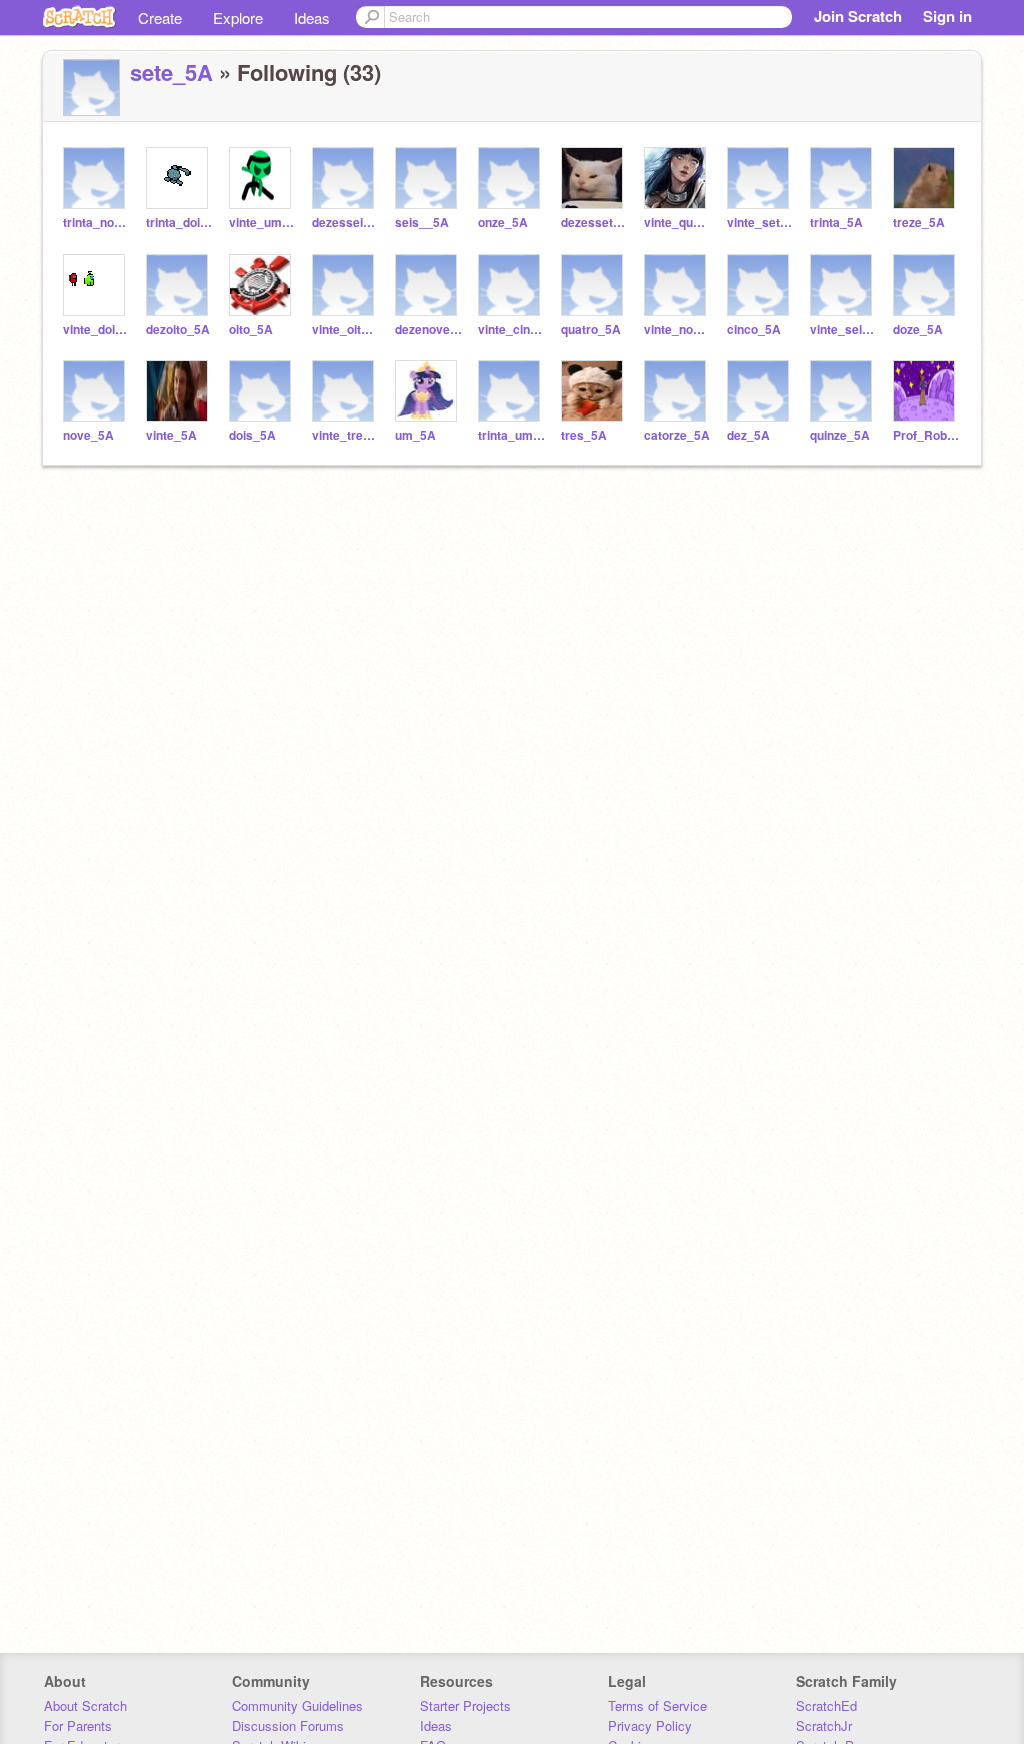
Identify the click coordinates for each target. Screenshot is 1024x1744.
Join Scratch (858, 16)
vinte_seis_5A (843, 329)
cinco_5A (754, 329)
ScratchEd (826, 1705)
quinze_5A (840, 435)
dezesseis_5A (345, 222)
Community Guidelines (297, 1705)
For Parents (78, 1725)
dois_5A (252, 435)
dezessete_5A (594, 222)
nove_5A (88, 435)
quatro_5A (591, 329)
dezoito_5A (178, 329)
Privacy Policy (650, 1725)
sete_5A (171, 72)
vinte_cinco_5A (511, 329)
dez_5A (748, 435)
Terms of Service (657, 1705)
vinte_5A (171, 435)
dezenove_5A (428, 329)
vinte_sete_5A (760, 222)
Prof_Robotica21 (926, 435)
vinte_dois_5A (96, 329)
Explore (238, 17)
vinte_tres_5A (345, 435)
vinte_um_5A (262, 222)
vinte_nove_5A (677, 329)
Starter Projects (465, 1705)
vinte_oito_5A (345, 329)
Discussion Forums (288, 1725)
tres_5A (584, 435)
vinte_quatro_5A (677, 222)
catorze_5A (677, 435)
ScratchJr (824, 1725)
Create (160, 17)
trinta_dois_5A (179, 222)
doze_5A (918, 329)
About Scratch (85, 1705)
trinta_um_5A (511, 435)
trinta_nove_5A (96, 222)
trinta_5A (836, 222)
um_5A (415, 435)
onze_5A (503, 222)
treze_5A (919, 222)
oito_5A (251, 329)
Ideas (312, 17)
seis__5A (422, 222)
